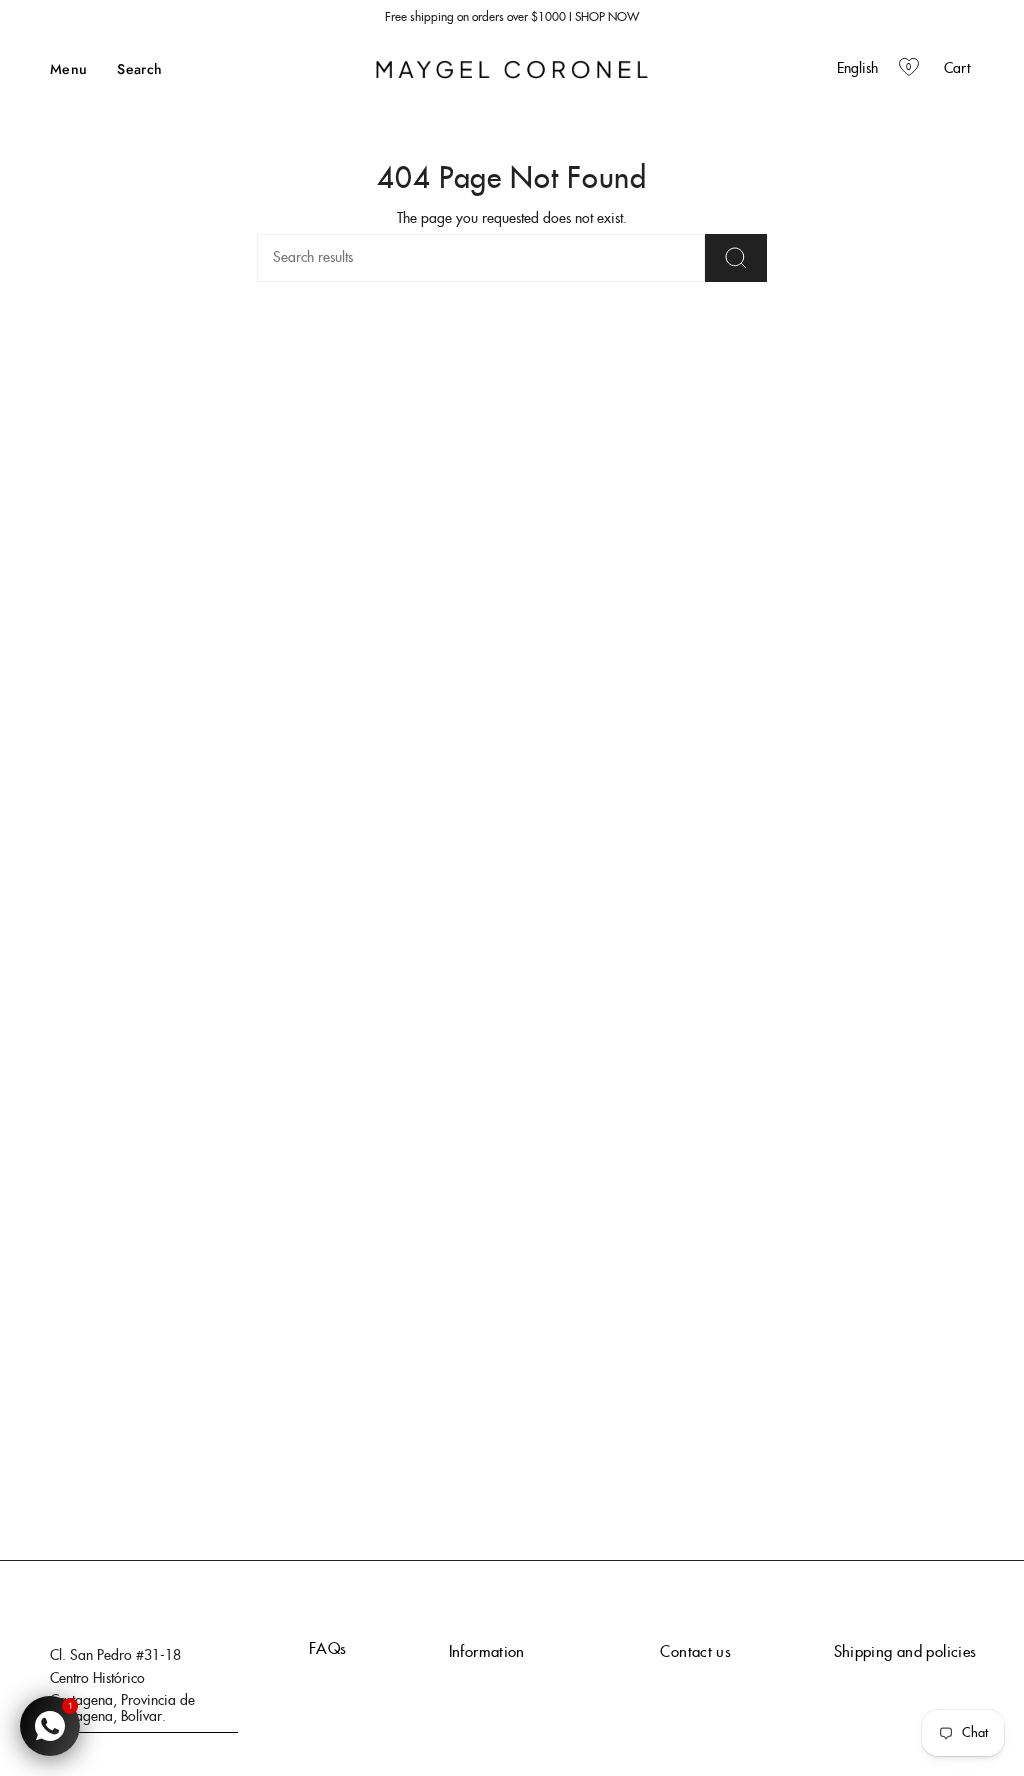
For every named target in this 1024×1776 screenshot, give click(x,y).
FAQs (328, 1649)
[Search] (736, 258)
